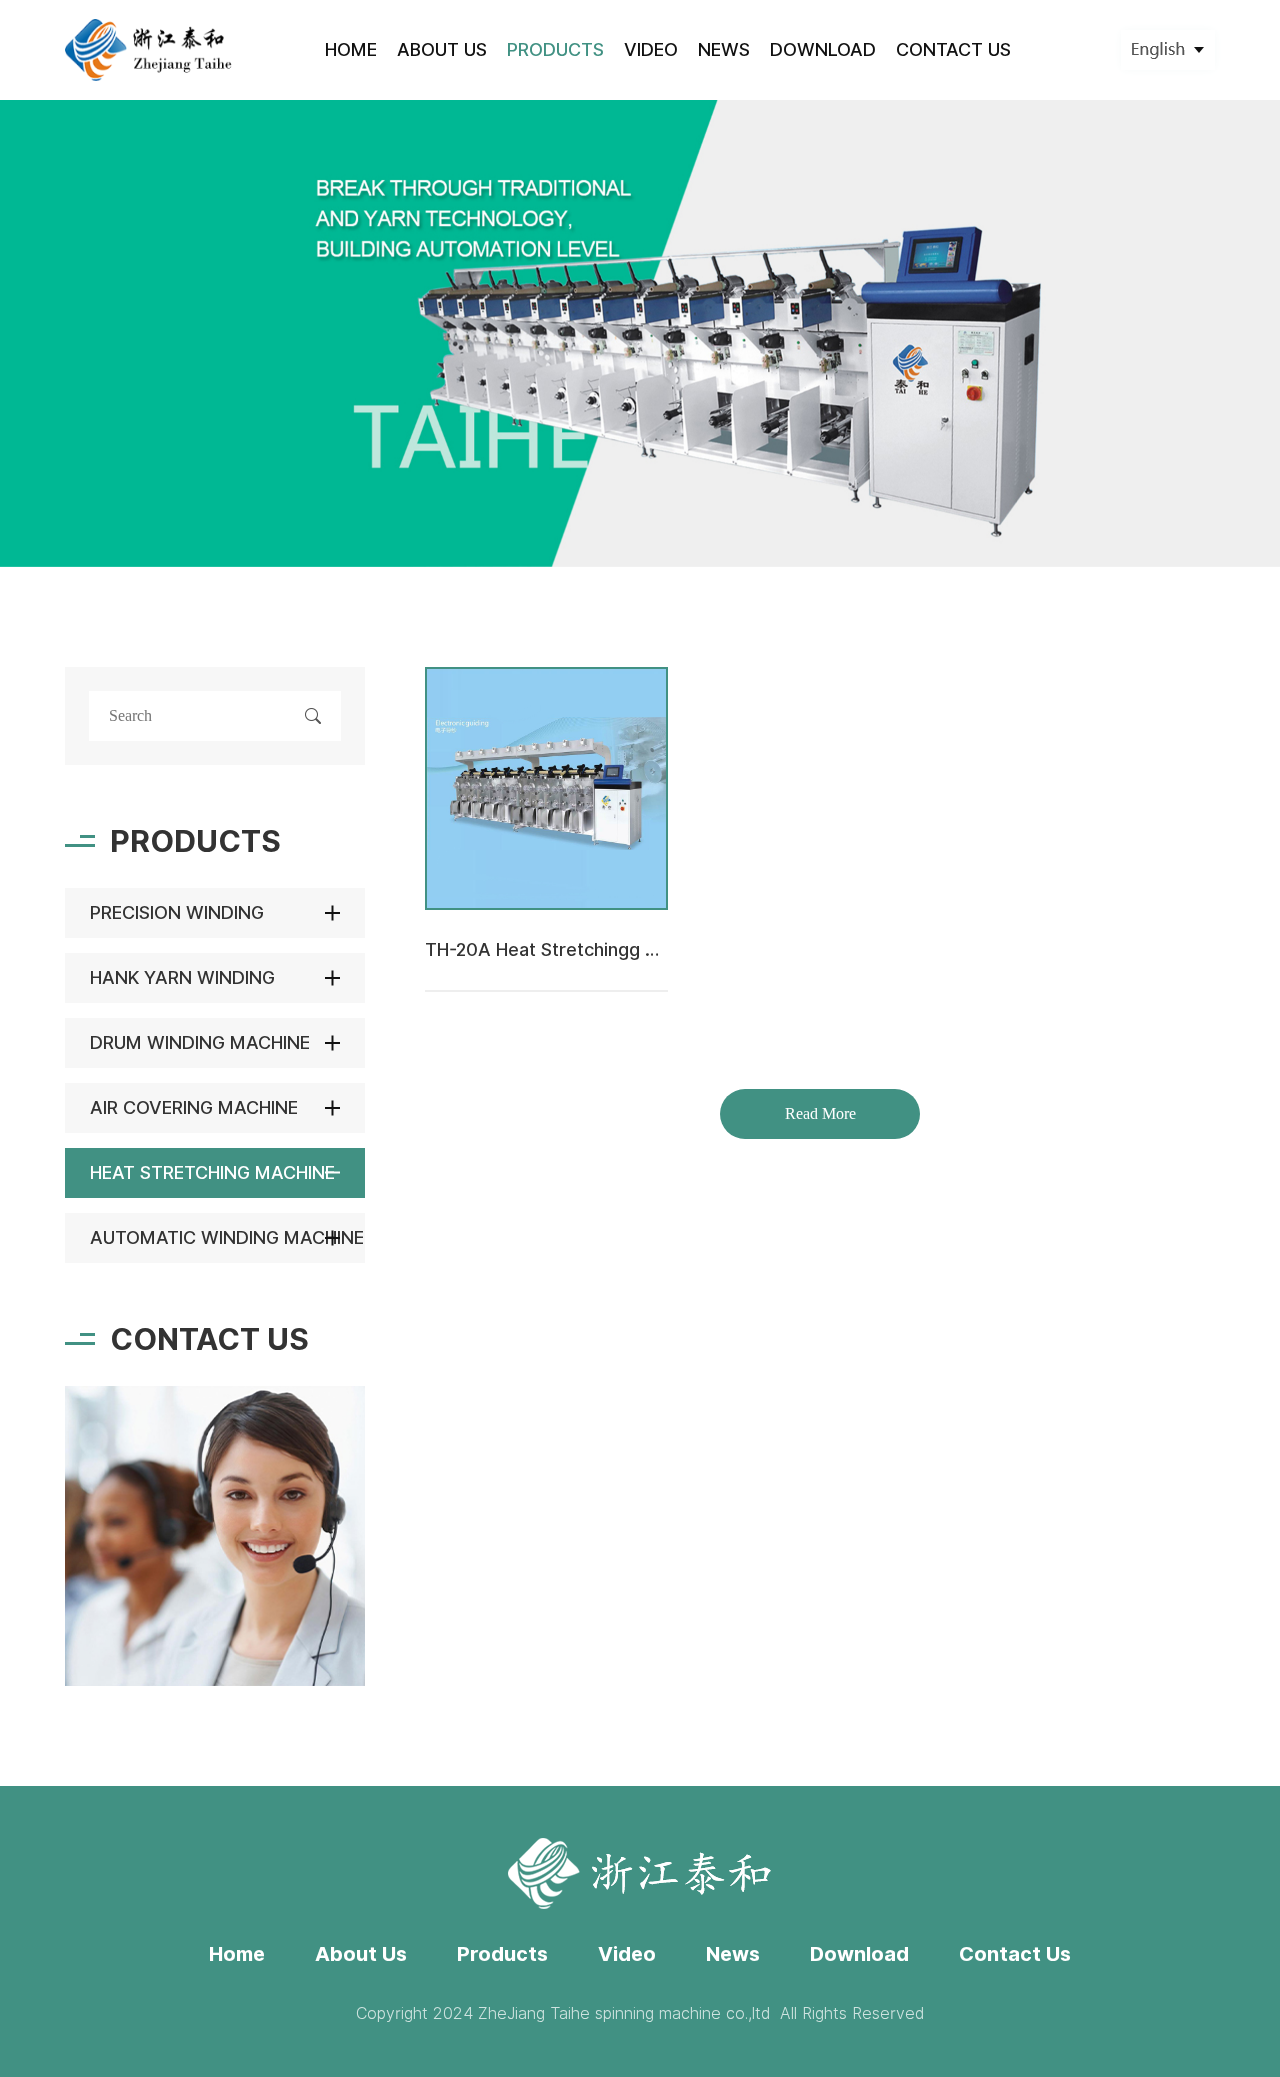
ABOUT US (442, 49)
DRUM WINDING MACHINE (200, 1042)
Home (237, 1954)
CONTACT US (953, 49)
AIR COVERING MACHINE (194, 1107)
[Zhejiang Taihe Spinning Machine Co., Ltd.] (149, 49)
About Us (361, 1954)
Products (502, 1954)
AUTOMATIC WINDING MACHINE (227, 1237)
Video (627, 1954)
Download (859, 1954)
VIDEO (651, 49)
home (351, 49)
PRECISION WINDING (177, 912)
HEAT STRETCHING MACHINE (212, 1172)
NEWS (724, 49)
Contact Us (1015, 1954)
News (733, 1954)
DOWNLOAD (823, 49)
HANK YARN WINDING (182, 977)
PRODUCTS (555, 49)
